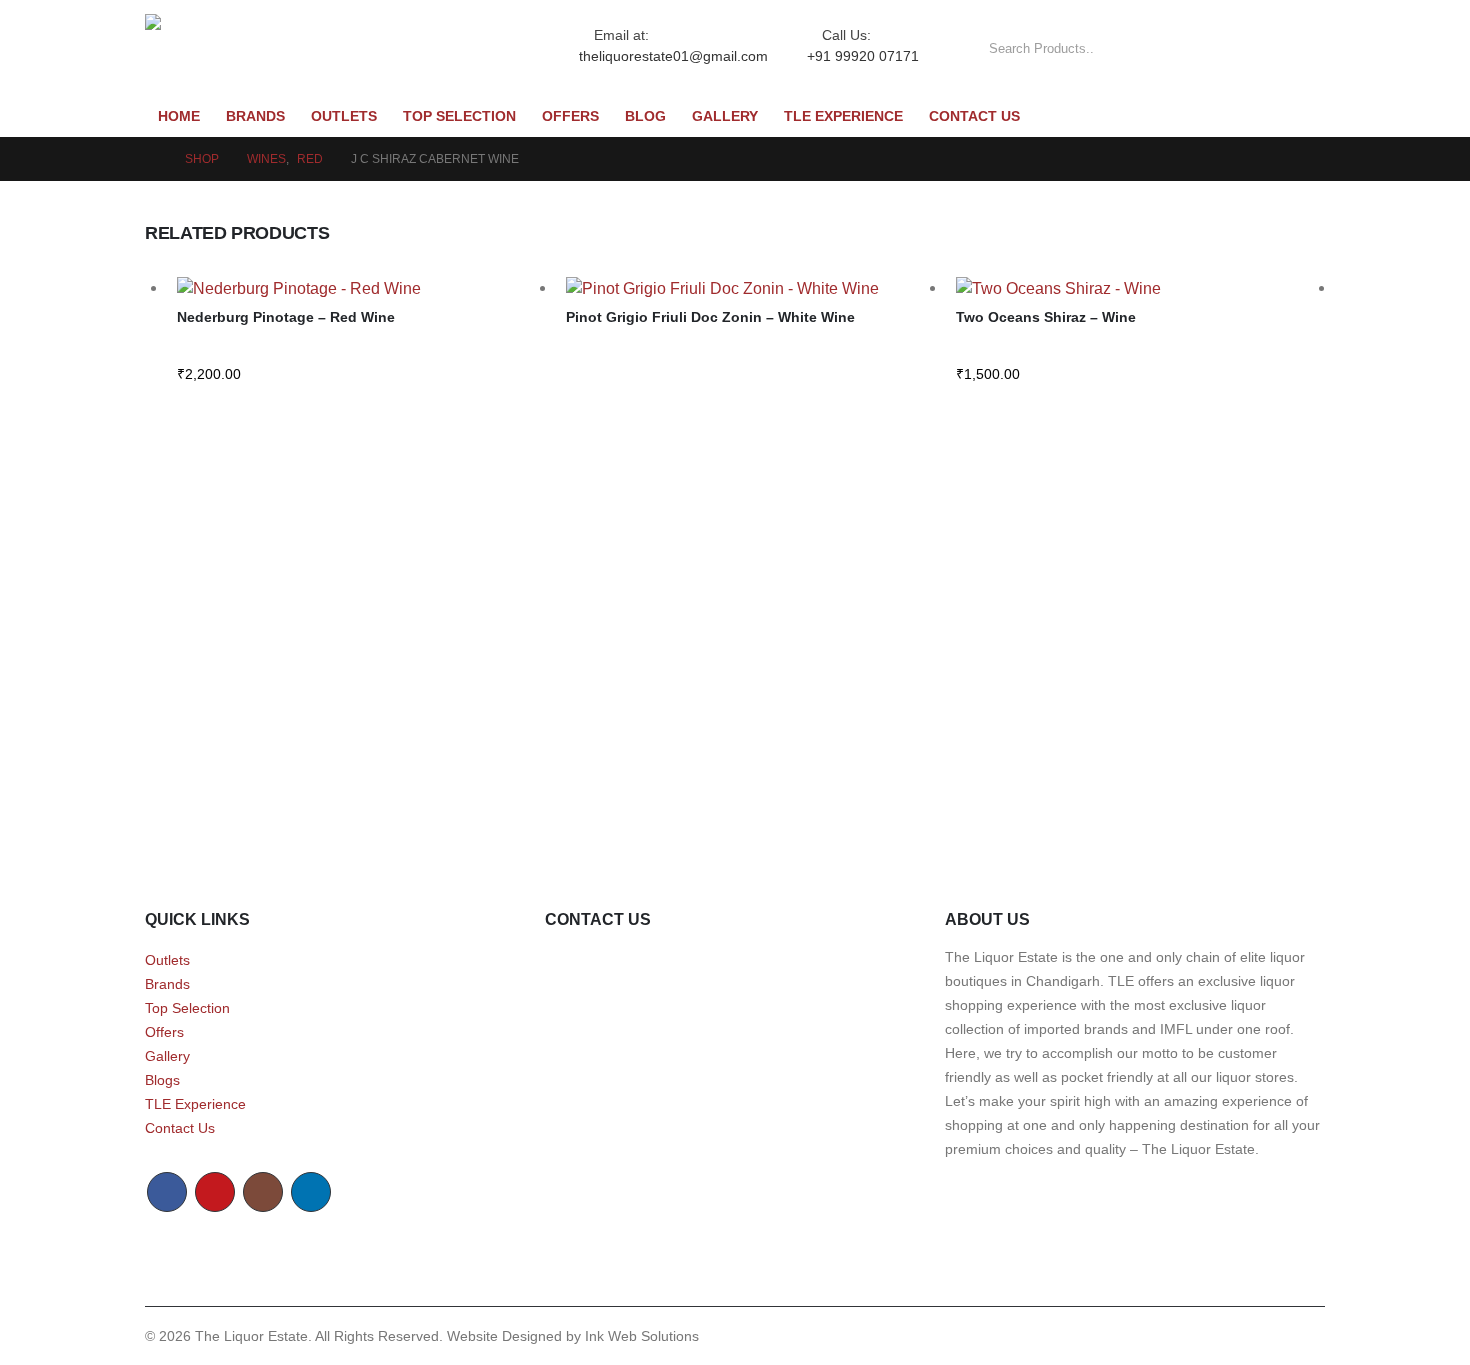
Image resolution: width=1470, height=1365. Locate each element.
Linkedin (311, 1192)
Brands (255, 116)
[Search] (1296, 49)
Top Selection (459, 116)
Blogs (162, 1080)
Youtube (215, 1192)
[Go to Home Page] (151, 159)
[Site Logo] (319, 49)
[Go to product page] (361, 288)
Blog (645, 116)
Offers (570, 116)
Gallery (725, 116)
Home (179, 116)
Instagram (263, 1192)
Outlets (344, 116)
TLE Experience (843, 116)
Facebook (167, 1192)
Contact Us (974, 116)
